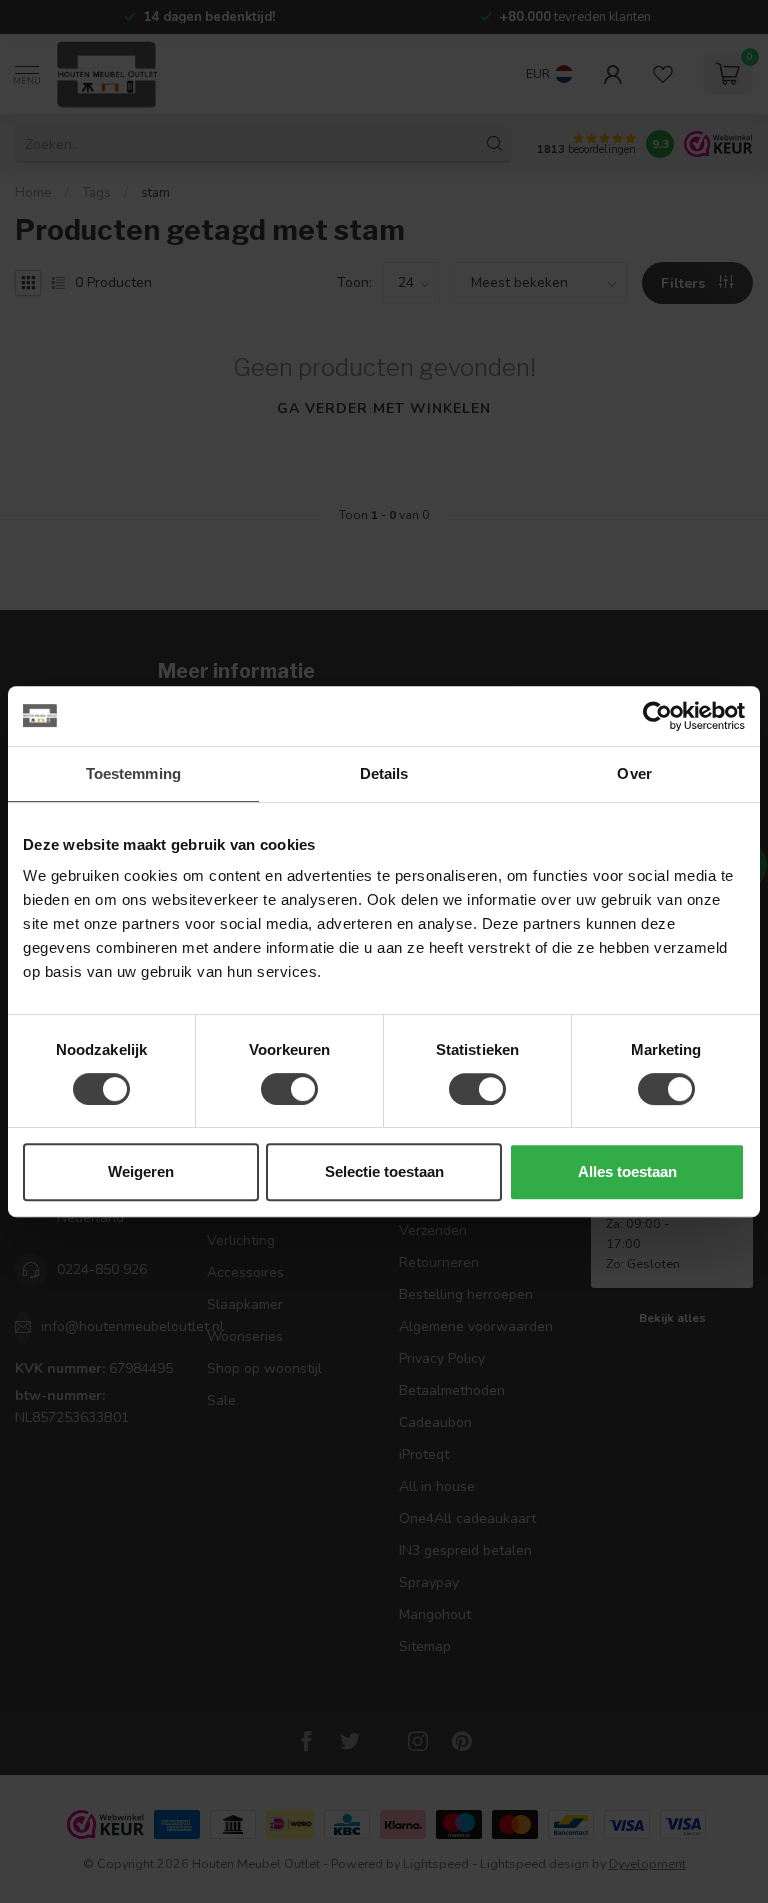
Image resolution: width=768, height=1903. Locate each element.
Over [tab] (634, 773)
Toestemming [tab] (133, 773)
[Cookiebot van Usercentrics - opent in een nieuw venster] (657, 716)
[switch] (289, 1089)
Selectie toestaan (384, 1171)
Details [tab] (384, 773)
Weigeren (141, 1171)
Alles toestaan (627, 1171)
